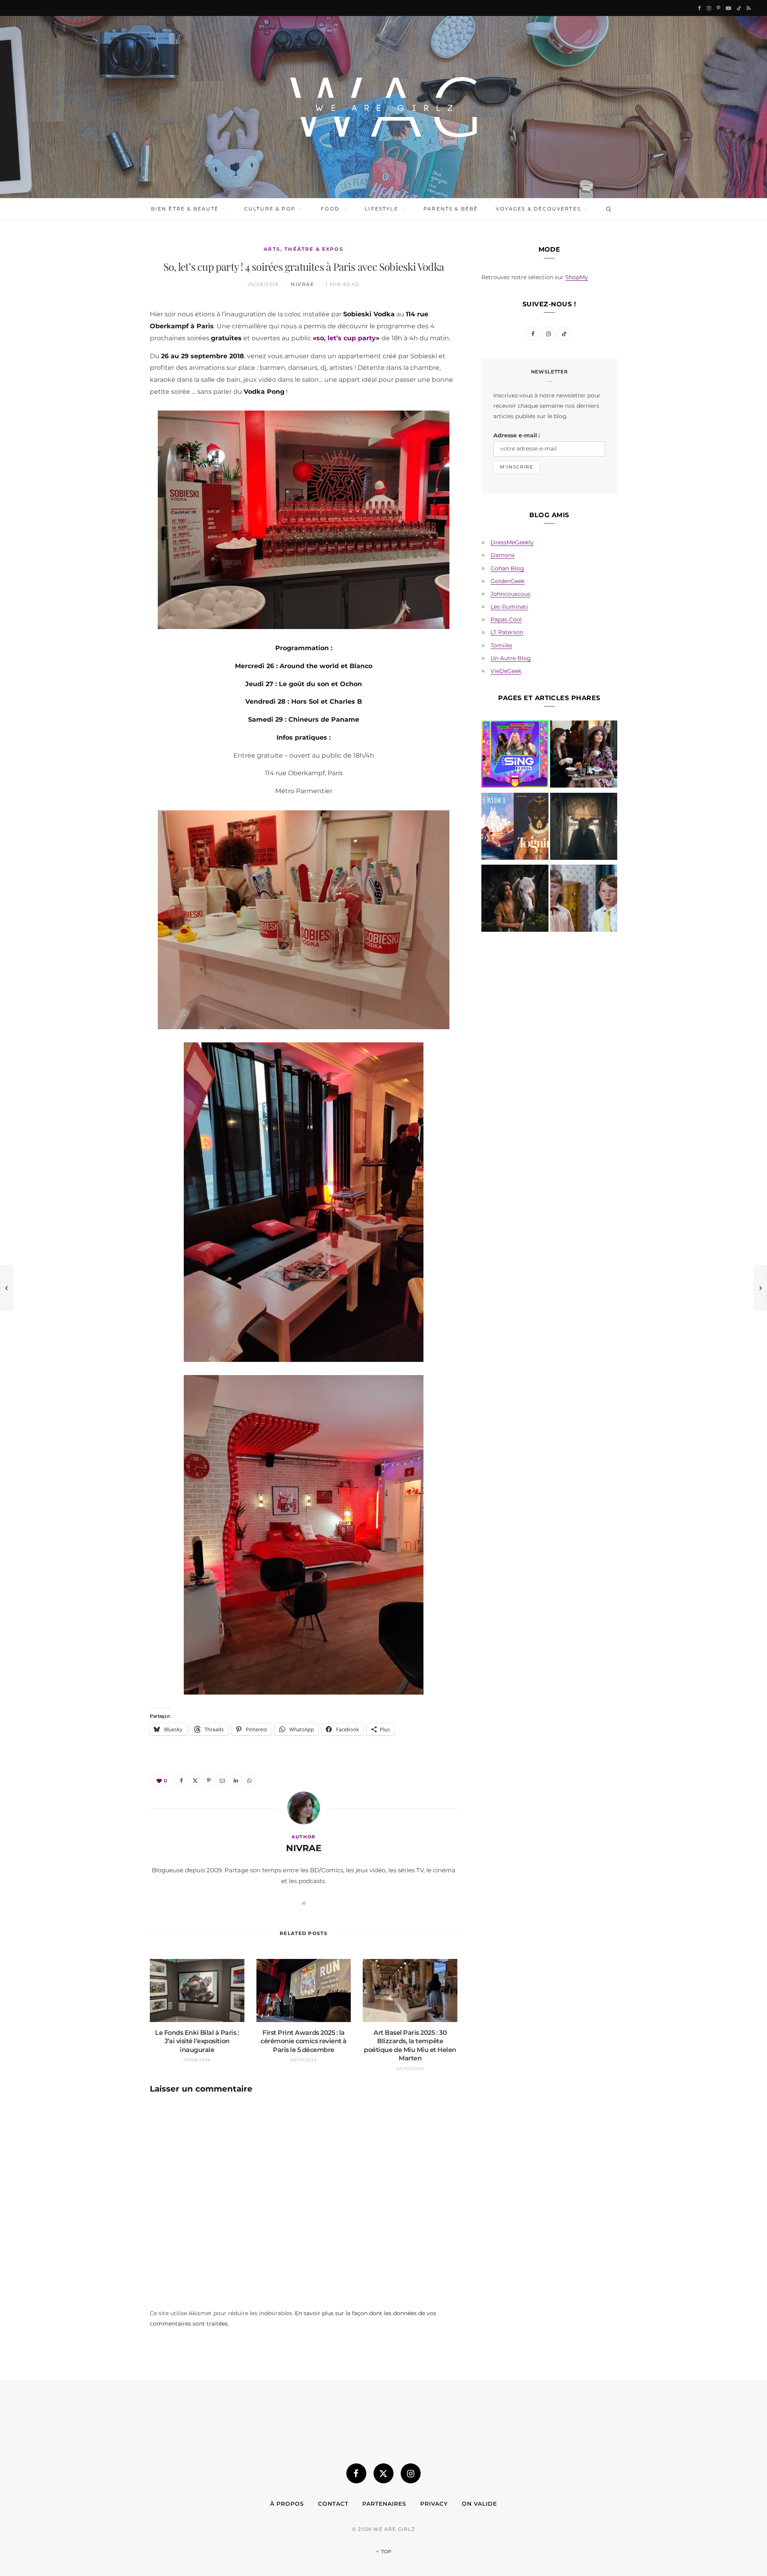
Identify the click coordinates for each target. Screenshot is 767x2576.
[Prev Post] (6, 1288)
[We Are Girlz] (383, 107)
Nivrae (302, 284)
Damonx (503, 555)
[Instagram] (411, 2473)
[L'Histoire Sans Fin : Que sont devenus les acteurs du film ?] (515, 900)
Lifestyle (381, 209)
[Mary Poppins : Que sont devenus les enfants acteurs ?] (584, 900)
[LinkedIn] (112, 416)
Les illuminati (509, 607)
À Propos (287, 2504)
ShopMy (577, 277)
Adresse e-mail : (517, 435)
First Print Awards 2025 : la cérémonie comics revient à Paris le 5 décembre (304, 2041)
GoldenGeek (508, 581)
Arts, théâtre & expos (303, 249)
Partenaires (384, 2504)
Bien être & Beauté (185, 209)
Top (386, 2551)
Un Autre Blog (511, 658)
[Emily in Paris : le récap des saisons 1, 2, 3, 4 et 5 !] (584, 756)
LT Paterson (507, 632)
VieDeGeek (506, 671)
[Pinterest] (112, 375)
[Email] (112, 396)
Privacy (434, 2504)
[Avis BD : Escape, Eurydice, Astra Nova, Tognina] (515, 828)
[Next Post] (761, 1288)
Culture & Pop (270, 209)
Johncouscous (511, 594)
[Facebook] (112, 335)
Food (330, 209)
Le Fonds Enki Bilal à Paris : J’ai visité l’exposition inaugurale (197, 2041)
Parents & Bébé (451, 209)
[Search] (607, 209)
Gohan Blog (507, 568)
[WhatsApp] (112, 437)
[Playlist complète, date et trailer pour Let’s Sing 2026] (515, 756)
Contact (333, 2504)
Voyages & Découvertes (538, 209)
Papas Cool (506, 619)
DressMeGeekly (512, 542)
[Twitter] (112, 355)
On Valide (479, 2504)
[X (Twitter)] (383, 2473)
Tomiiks (501, 645)
